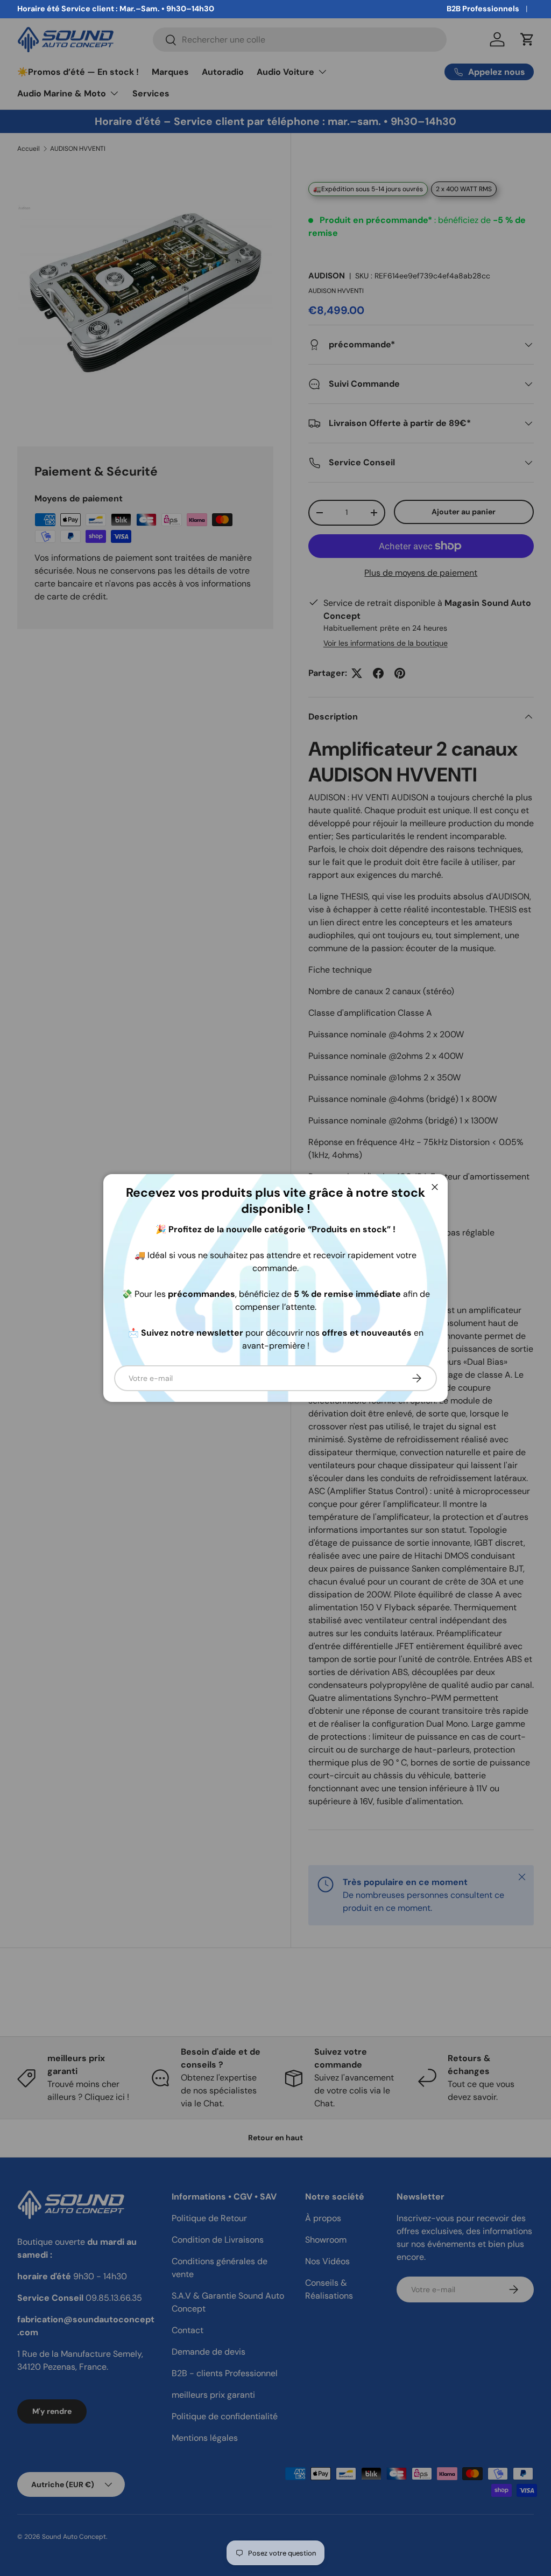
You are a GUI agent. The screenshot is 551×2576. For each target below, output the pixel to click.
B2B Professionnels (483, 9)
